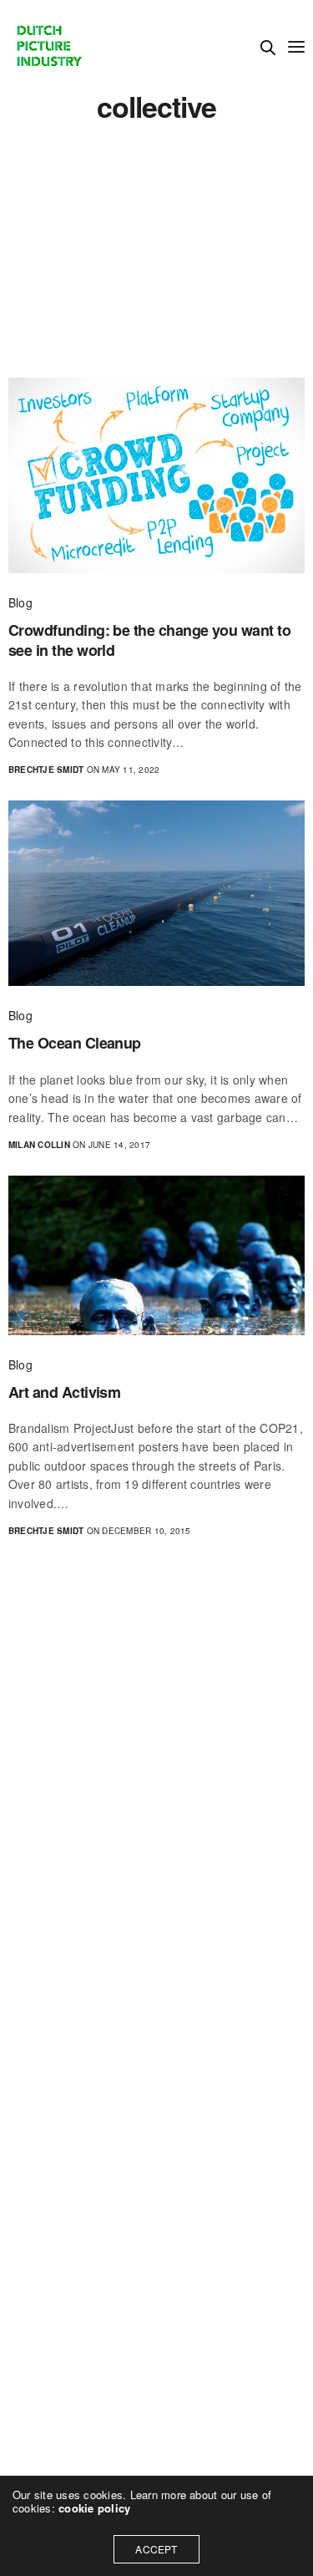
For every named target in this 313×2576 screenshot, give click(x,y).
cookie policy (94, 2508)
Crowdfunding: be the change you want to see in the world (149, 640)
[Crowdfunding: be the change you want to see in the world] (156, 475)
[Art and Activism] (156, 1255)
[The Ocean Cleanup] (156, 893)
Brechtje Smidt (46, 770)
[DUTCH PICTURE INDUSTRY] (48, 46)
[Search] (268, 48)
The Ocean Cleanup (75, 1043)
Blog (20, 602)
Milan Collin (39, 1145)
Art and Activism (64, 1392)
